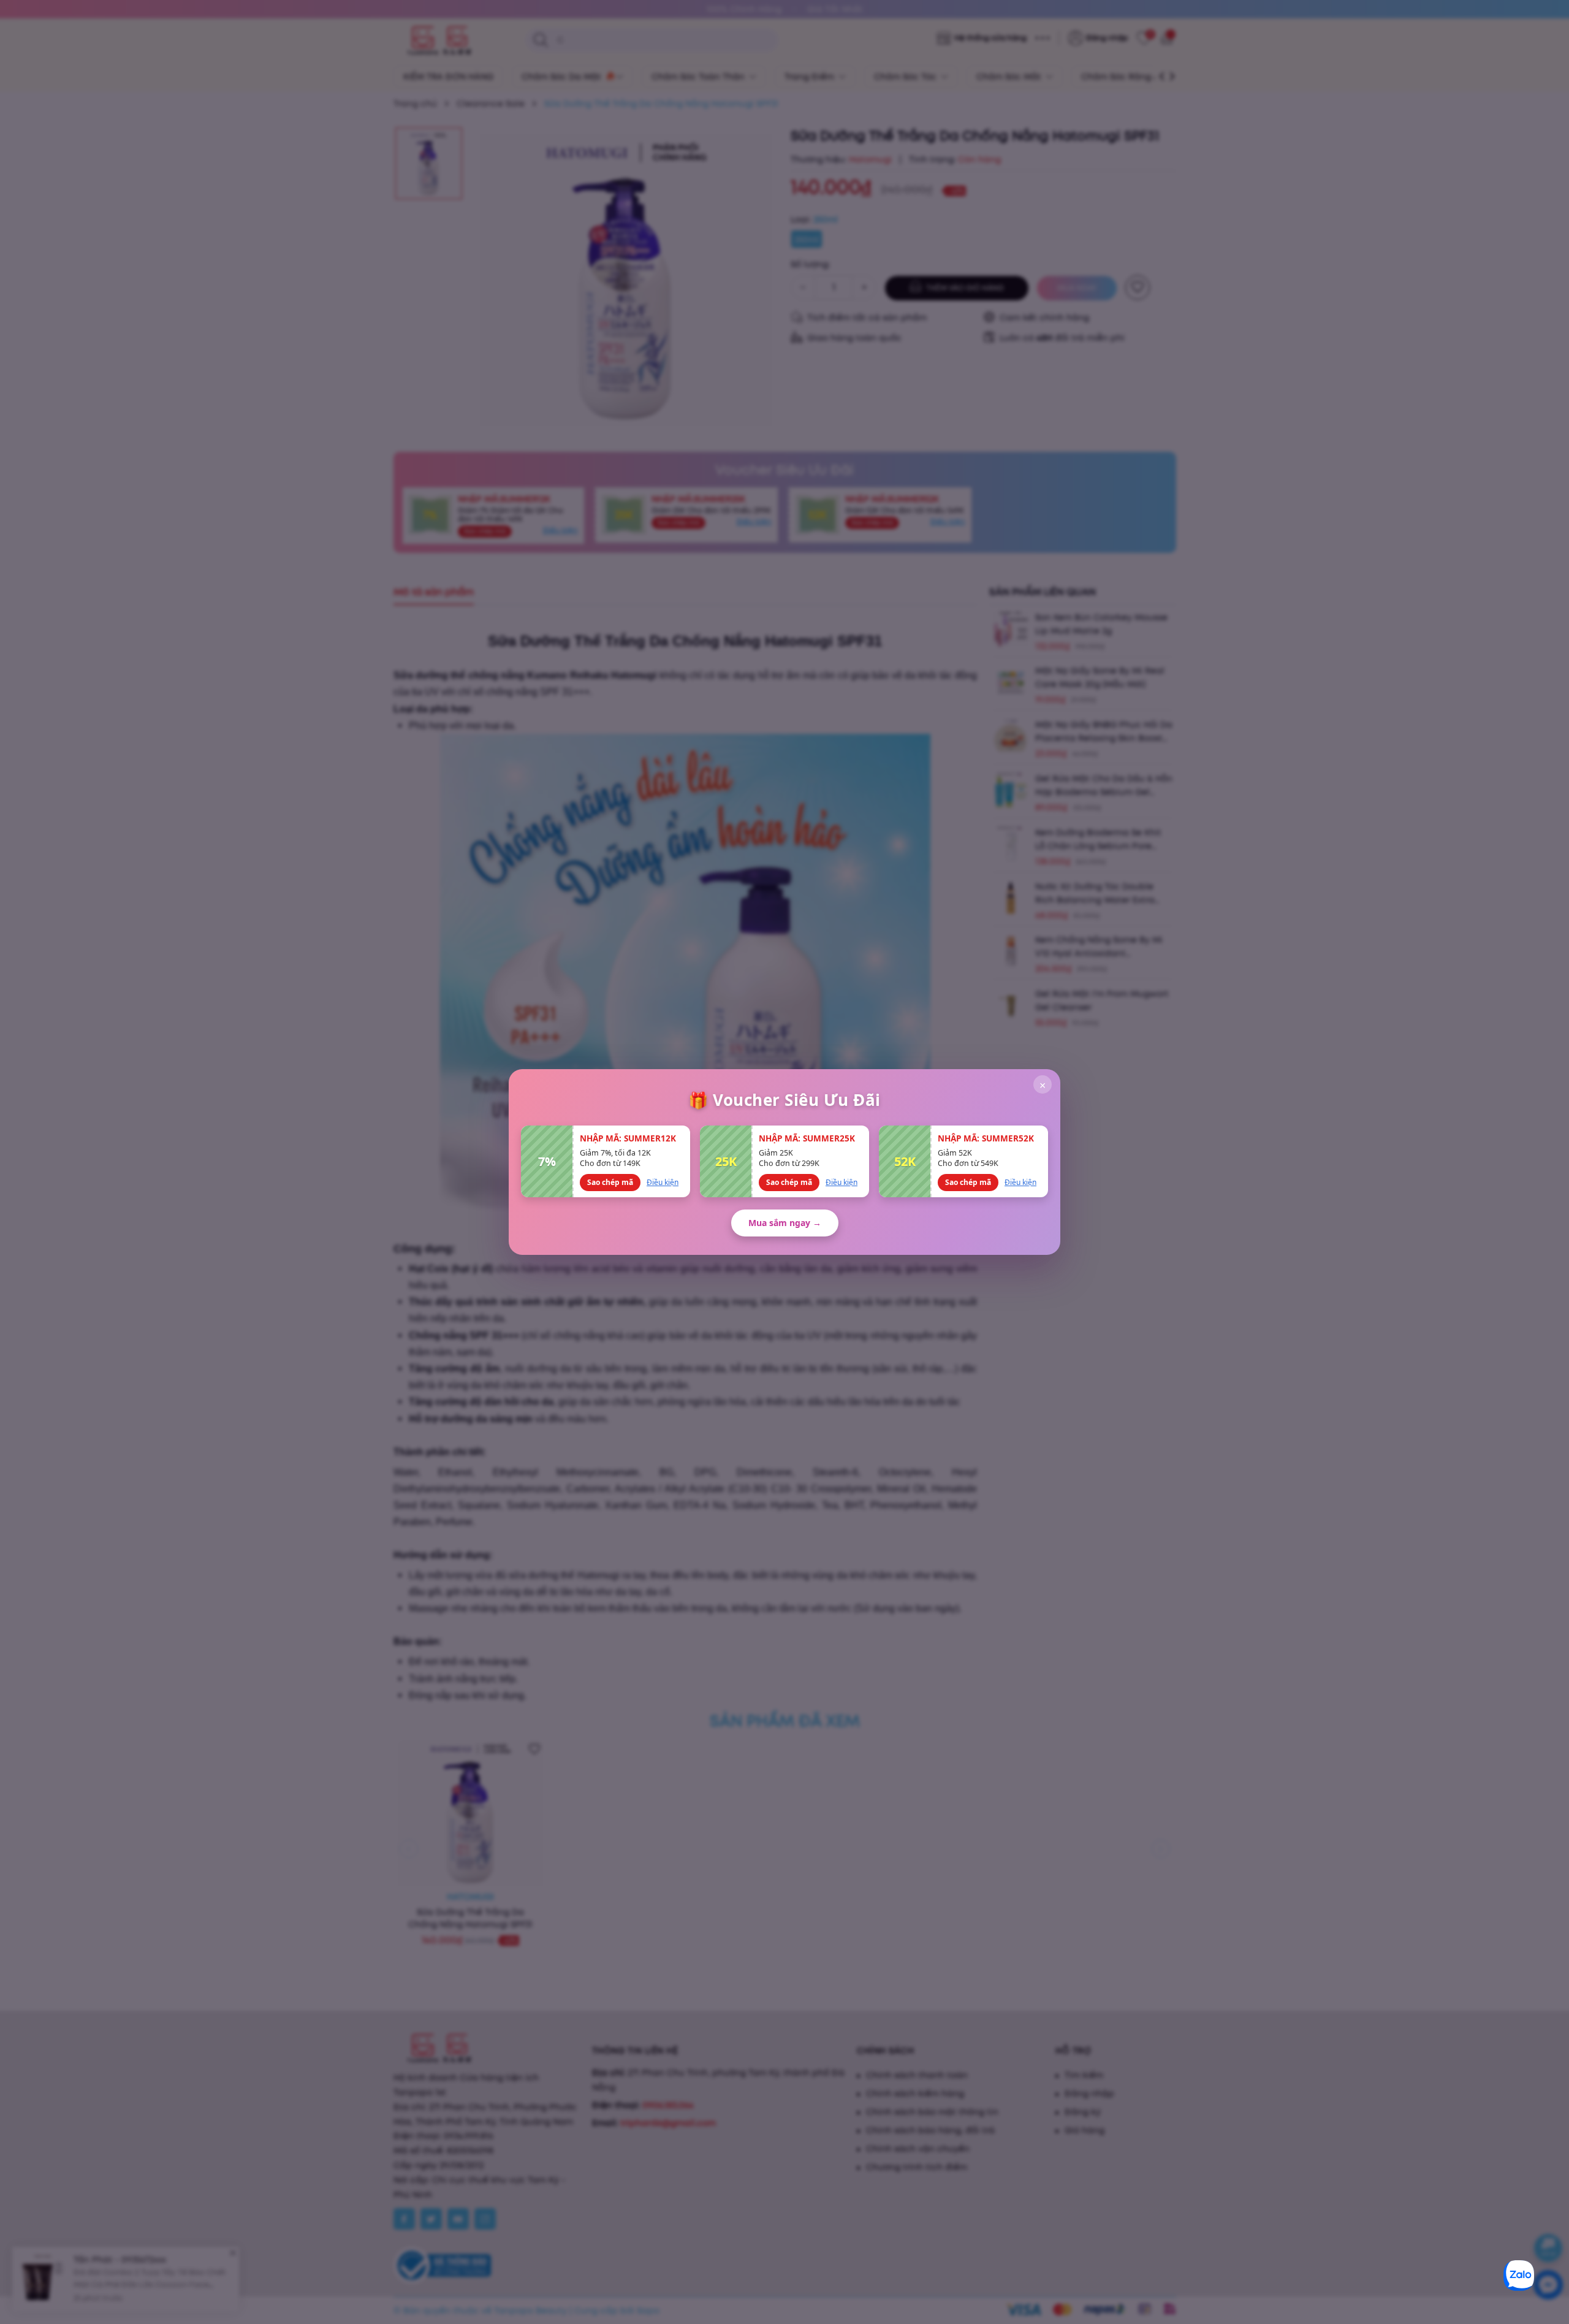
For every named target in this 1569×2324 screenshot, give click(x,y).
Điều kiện (663, 1182)
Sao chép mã (610, 1182)
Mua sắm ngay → (785, 1223)
